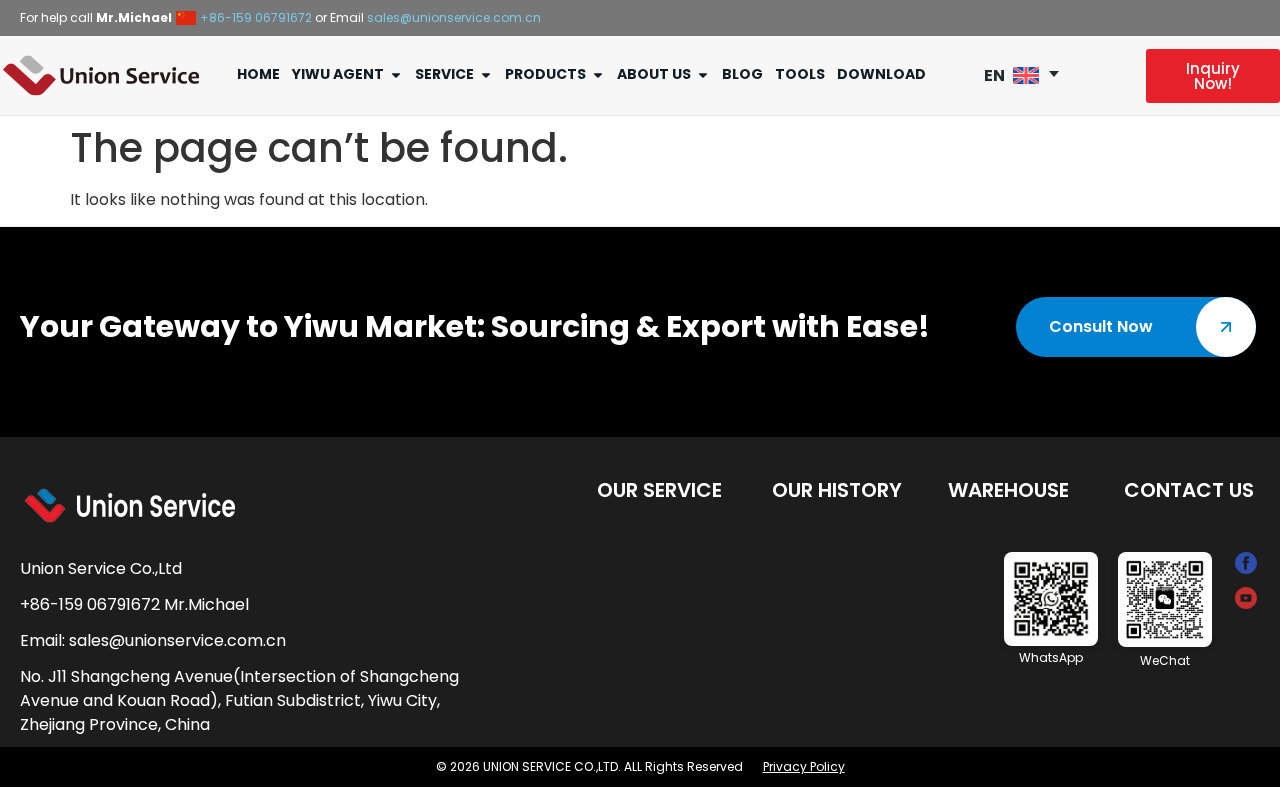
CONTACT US (1189, 490)
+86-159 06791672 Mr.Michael (134, 604)
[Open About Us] (703, 74)
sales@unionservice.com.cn (454, 17)
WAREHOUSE (1008, 490)
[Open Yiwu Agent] (396, 74)
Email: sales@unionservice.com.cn (153, 640)
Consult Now (1101, 326)
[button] (1028, 75)
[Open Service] (486, 74)
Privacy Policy (804, 766)
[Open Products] (598, 74)
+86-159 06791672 (256, 17)
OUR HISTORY (837, 490)
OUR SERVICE (659, 490)
